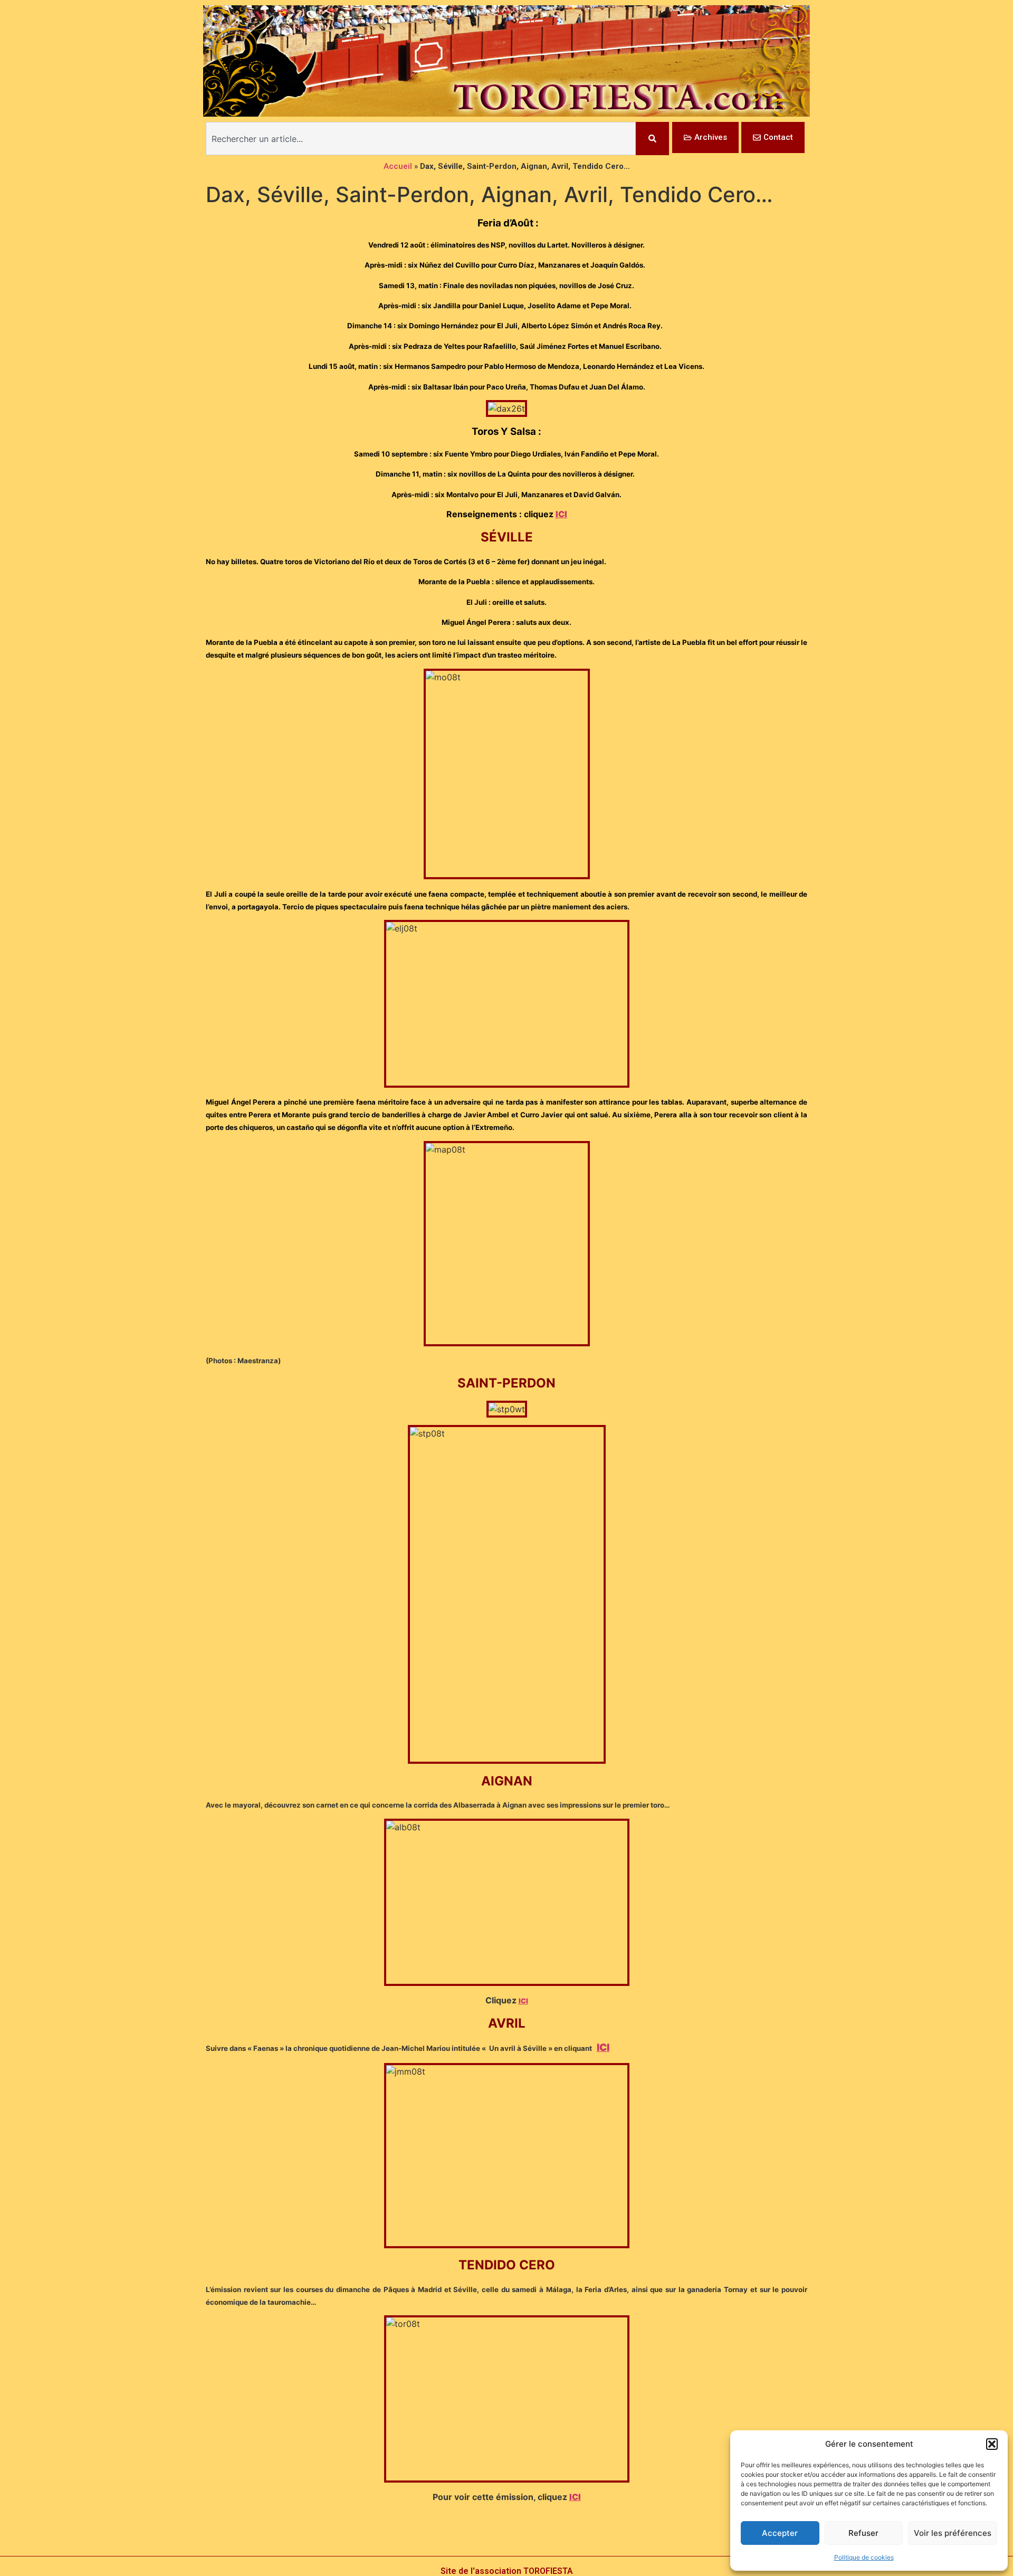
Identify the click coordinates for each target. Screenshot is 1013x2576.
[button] (992, 2444)
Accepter (780, 2533)
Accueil (398, 166)
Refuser (863, 2533)
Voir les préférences (953, 2533)
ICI (561, 514)
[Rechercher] (652, 139)
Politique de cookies (864, 2557)
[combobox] (421, 139)
